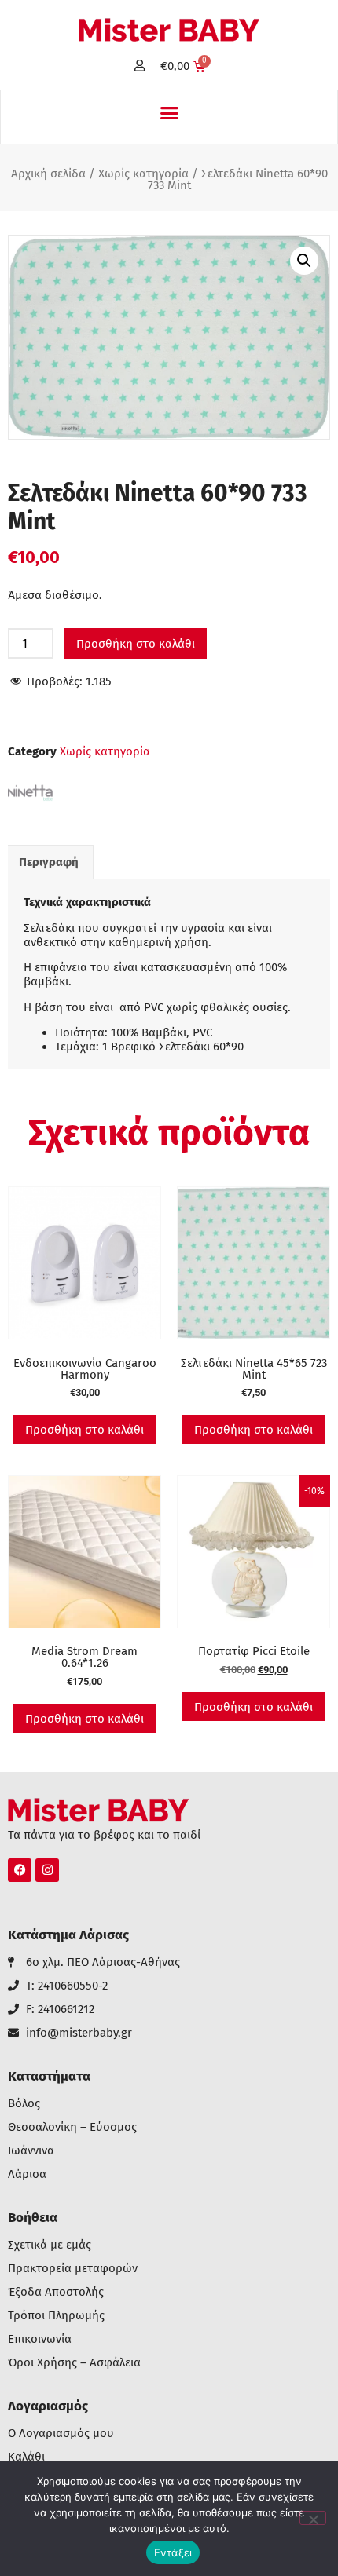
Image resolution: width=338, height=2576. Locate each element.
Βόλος (24, 2104)
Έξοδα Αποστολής (56, 2292)
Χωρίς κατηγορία (143, 174)
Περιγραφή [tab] (49, 862)
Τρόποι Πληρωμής (56, 2316)
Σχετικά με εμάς (50, 2245)
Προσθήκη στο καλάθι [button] (84, 1430)
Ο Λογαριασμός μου (61, 2433)
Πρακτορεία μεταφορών (73, 2269)
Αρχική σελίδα (48, 174)
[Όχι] (313, 2518)
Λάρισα (27, 2174)
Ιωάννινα (31, 2151)
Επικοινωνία (40, 2339)
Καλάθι (26, 2457)
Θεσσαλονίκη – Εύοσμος (72, 2127)
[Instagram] (47, 1870)
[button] (169, 113)
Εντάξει (173, 2552)
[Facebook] (20, 1870)
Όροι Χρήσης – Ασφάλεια (74, 2363)
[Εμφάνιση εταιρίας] (31, 807)
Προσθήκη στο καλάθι (136, 644)
